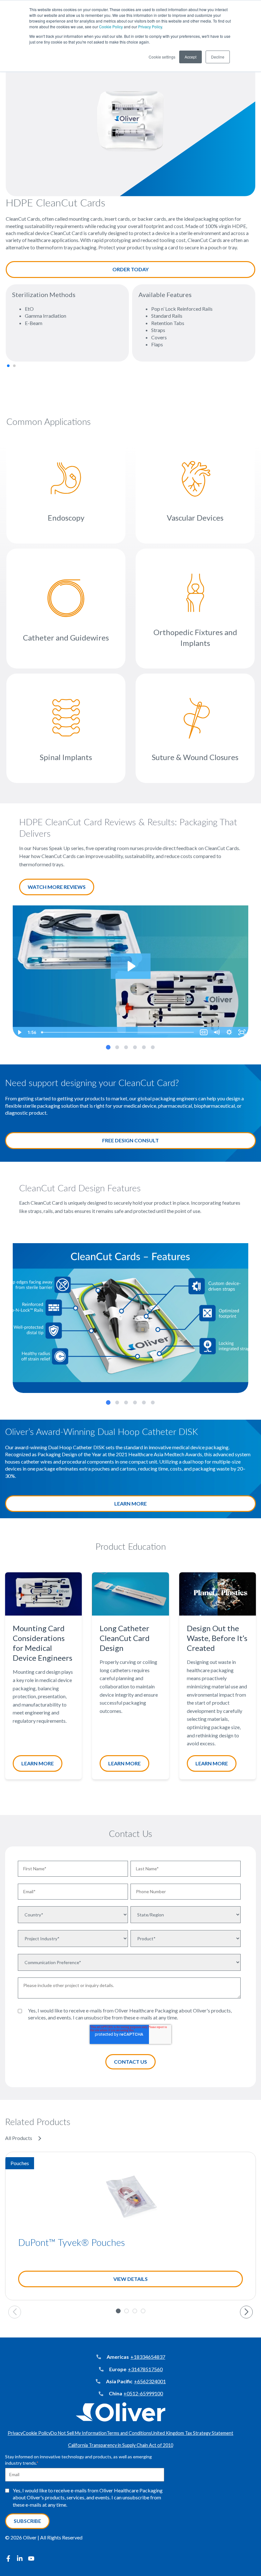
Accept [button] (190, 57)
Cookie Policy (111, 27)
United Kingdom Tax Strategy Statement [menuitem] (192, 2433)
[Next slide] (246, 2312)
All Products (19, 2138)
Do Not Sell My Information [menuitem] (79, 2433)
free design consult (130, 1140)
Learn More (130, 1503)
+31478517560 (145, 2369)
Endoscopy (66, 518)
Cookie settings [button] (162, 57)
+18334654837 (148, 2357)
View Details (130, 2279)
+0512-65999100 (143, 2393)
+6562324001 (150, 2381)
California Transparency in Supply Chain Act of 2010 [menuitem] (121, 2445)
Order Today (130, 269)
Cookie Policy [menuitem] (37, 2433)
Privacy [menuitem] (15, 2433)
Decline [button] (218, 57)
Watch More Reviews (57, 887)
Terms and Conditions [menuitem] (129, 2433)
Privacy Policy (150, 27)
